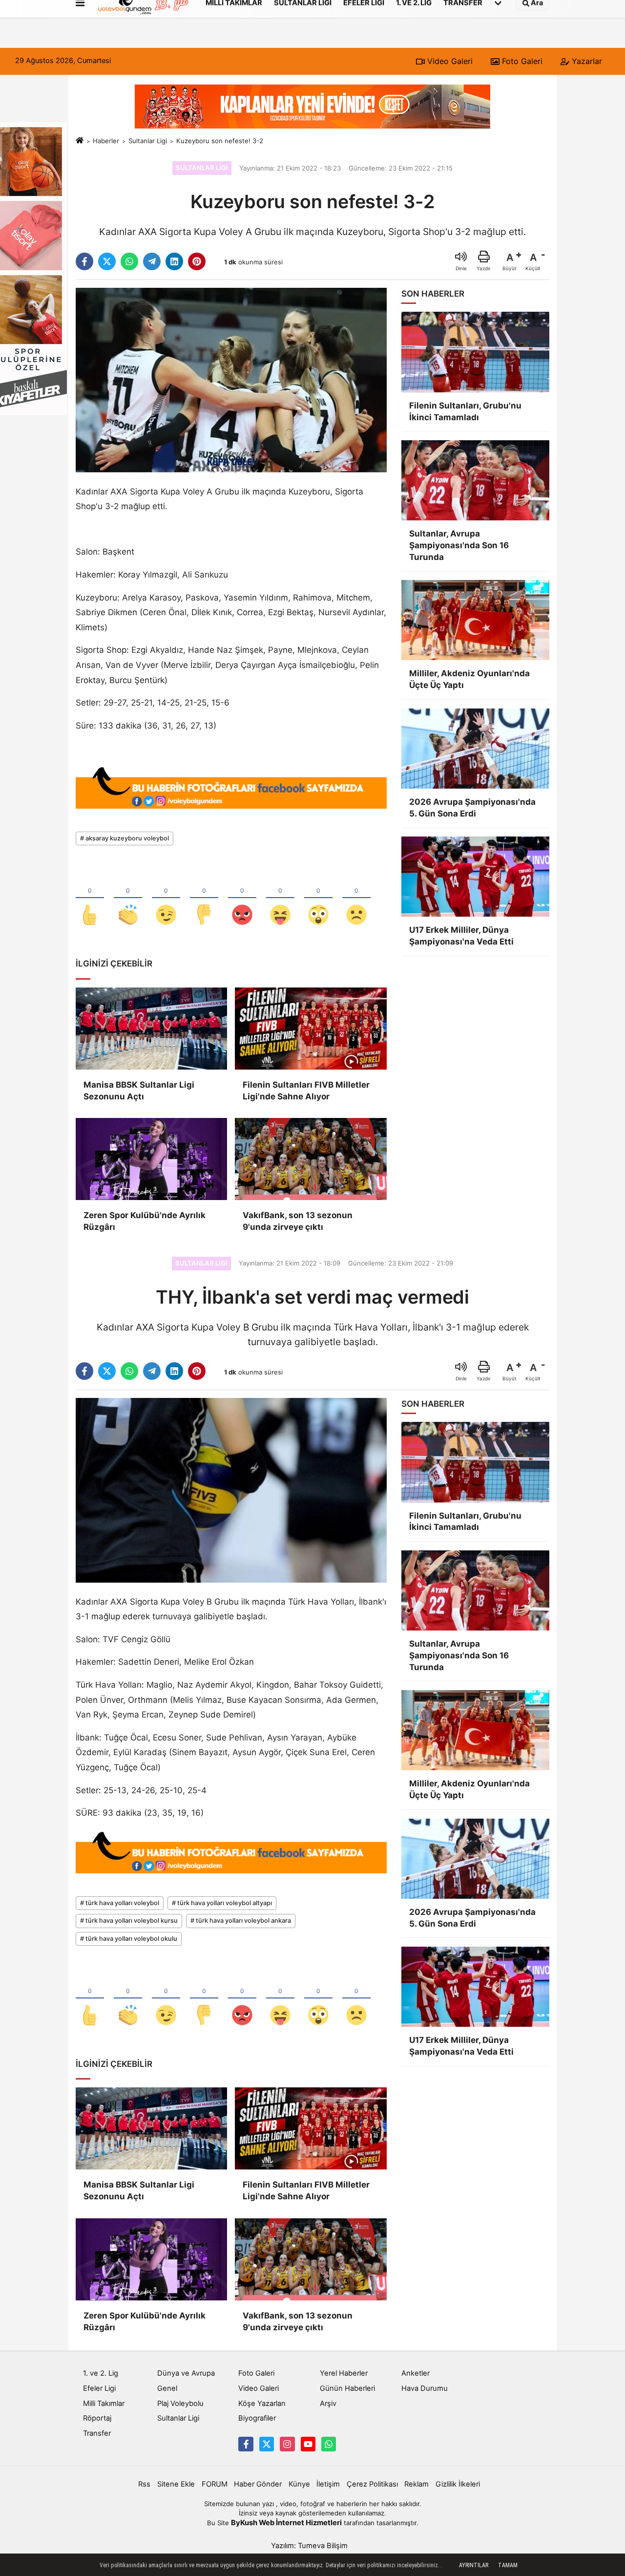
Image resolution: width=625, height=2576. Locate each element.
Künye (299, 2484)
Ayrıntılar (474, 2565)
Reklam (417, 2484)
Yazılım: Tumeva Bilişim (309, 2546)
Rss (144, 2484)
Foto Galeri (521, 61)
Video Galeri (449, 61)
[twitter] (107, 261)
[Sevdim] (166, 899)
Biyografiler (257, 2418)
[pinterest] (197, 261)
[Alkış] (128, 899)
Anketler (416, 2373)
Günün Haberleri (347, 2388)
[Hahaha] (280, 899)
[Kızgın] (242, 899)
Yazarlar (586, 61)
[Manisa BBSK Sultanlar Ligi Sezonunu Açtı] (151, 1029)
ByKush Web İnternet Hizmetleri (286, 2523)
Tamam (508, 2565)
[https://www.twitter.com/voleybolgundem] (267, 2444)
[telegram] (152, 261)
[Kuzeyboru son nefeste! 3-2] (231, 380)
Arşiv (328, 2404)
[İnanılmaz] (318, 899)
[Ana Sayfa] (80, 141)
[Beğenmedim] (204, 899)
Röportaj (97, 2418)
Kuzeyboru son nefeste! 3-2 (220, 141)
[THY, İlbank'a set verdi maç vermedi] (231, 1490)
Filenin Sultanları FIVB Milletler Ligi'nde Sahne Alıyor (306, 1091)
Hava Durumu (425, 2388)
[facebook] (84, 261)
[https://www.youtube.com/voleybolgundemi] (308, 2444)
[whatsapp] (129, 261)
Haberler (106, 141)
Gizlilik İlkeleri (458, 2484)
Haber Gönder (258, 2484)
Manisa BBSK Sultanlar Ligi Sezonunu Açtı (139, 1091)
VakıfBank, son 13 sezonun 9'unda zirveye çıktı (298, 1221)
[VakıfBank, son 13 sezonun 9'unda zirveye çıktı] (311, 1159)
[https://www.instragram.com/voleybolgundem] (287, 2444)
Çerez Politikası (372, 2484)
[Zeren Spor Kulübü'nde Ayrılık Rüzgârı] (151, 1159)
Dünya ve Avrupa (186, 2373)
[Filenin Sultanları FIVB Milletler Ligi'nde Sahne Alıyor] (311, 1029)
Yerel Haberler (344, 2373)
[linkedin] (174, 261)
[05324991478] (329, 2444)
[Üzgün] (356, 899)
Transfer (97, 2433)
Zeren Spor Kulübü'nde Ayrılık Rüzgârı (145, 1221)
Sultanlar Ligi (148, 141)
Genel (167, 2388)
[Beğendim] (90, 899)
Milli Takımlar (104, 2404)
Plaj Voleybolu (180, 2404)
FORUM (215, 2484)
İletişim (328, 2484)
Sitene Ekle (176, 2484)
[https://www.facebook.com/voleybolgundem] (246, 2444)
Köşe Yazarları (262, 2404)
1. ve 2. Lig (101, 2373)
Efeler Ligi (99, 2388)
